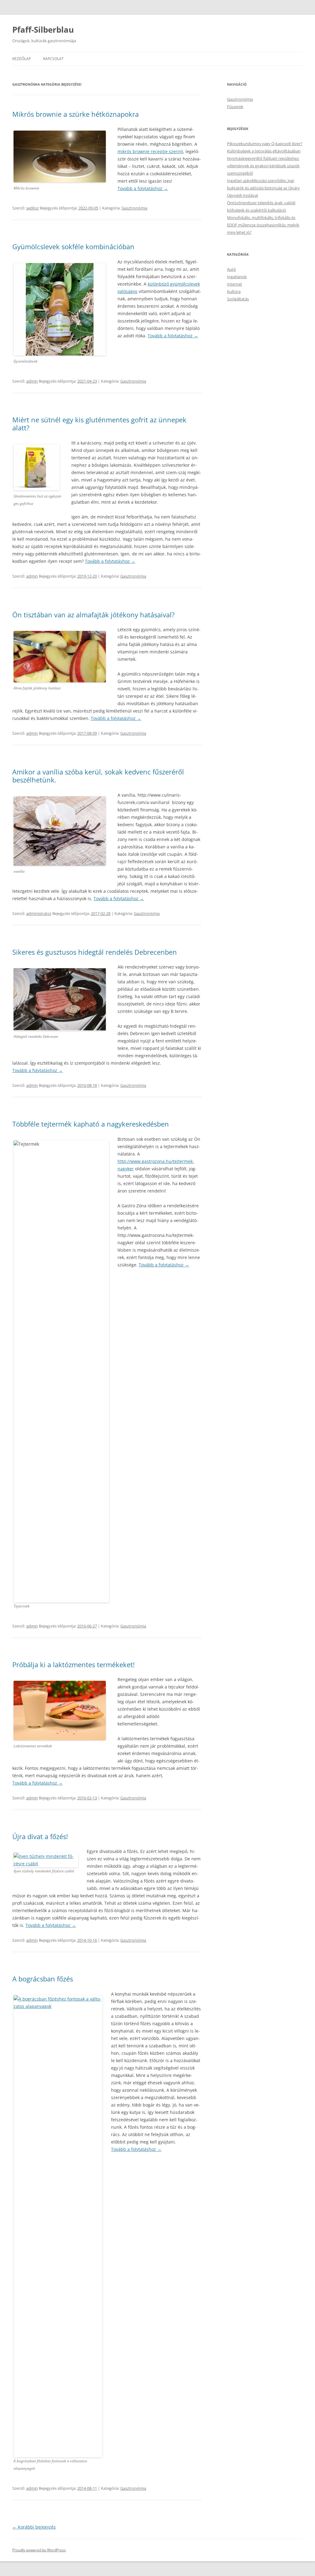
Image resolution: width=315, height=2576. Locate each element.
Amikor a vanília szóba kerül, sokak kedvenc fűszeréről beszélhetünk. (98, 776)
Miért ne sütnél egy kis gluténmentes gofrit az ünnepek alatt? (99, 424)
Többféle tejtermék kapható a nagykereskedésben (91, 1124)
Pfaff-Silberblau (43, 30)
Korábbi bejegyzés (34, 2527)
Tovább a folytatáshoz (143, 188)
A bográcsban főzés (43, 1979)
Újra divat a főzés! (40, 1836)
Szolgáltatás (238, 299)
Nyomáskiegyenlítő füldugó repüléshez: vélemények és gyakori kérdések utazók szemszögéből (263, 166)
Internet (235, 284)
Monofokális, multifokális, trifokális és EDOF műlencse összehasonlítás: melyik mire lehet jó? (263, 225)
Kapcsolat (53, 59)
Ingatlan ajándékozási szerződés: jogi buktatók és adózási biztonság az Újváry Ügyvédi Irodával (263, 188)
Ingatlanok (237, 277)
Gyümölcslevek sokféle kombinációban (73, 246)
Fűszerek (235, 107)
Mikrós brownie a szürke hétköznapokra (76, 114)
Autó (231, 269)
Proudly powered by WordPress (39, 2550)
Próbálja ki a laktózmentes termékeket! (74, 1664)
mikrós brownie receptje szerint (150, 151)
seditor (33, 208)
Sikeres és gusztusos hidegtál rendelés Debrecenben (95, 952)
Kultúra (234, 291)
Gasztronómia (134, 208)
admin (32, 381)
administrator (39, 913)
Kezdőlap (22, 59)
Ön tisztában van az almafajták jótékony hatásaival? (94, 615)
